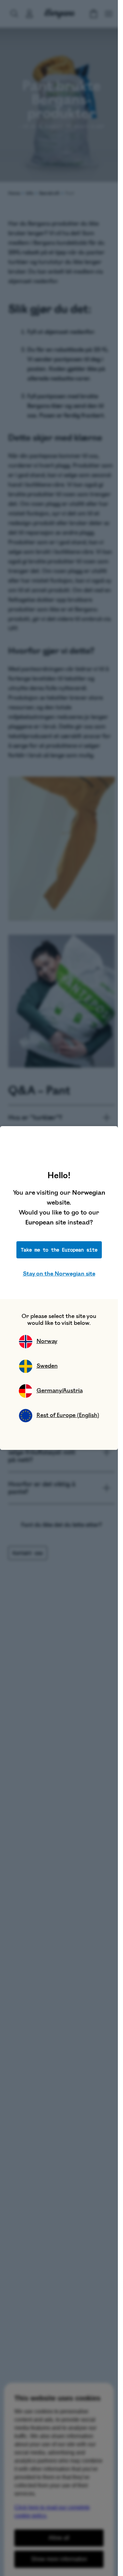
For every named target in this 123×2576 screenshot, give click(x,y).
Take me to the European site (59, 1250)
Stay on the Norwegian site (59, 1274)
